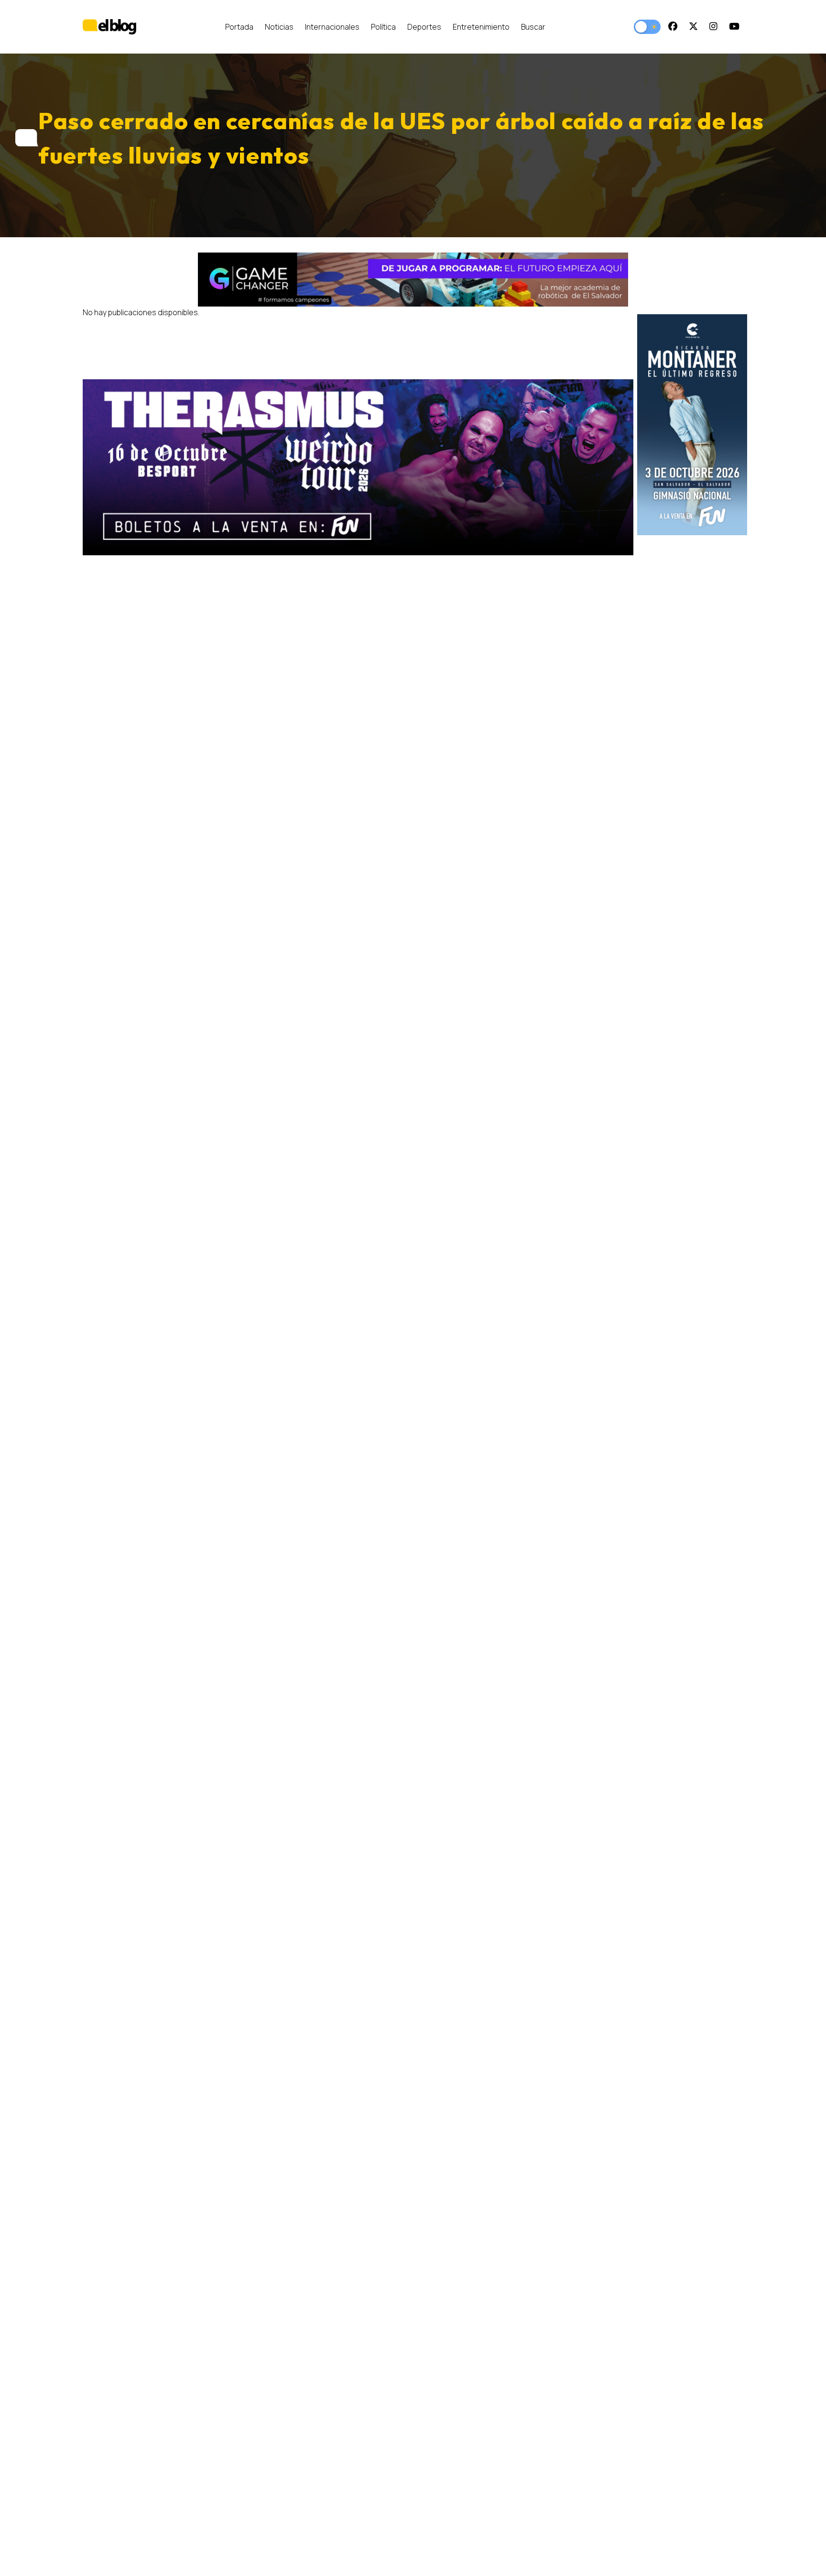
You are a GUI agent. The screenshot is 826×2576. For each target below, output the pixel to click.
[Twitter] (693, 27)
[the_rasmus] (358, 468)
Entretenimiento (481, 27)
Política (383, 27)
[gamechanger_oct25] (413, 280)
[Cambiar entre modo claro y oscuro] (647, 27)
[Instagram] (713, 27)
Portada (239, 27)
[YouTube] (734, 27)
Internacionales (332, 27)
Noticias (279, 27)
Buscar (533, 27)
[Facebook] (673, 27)
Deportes (424, 27)
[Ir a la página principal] (109, 27)
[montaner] (692, 425)
